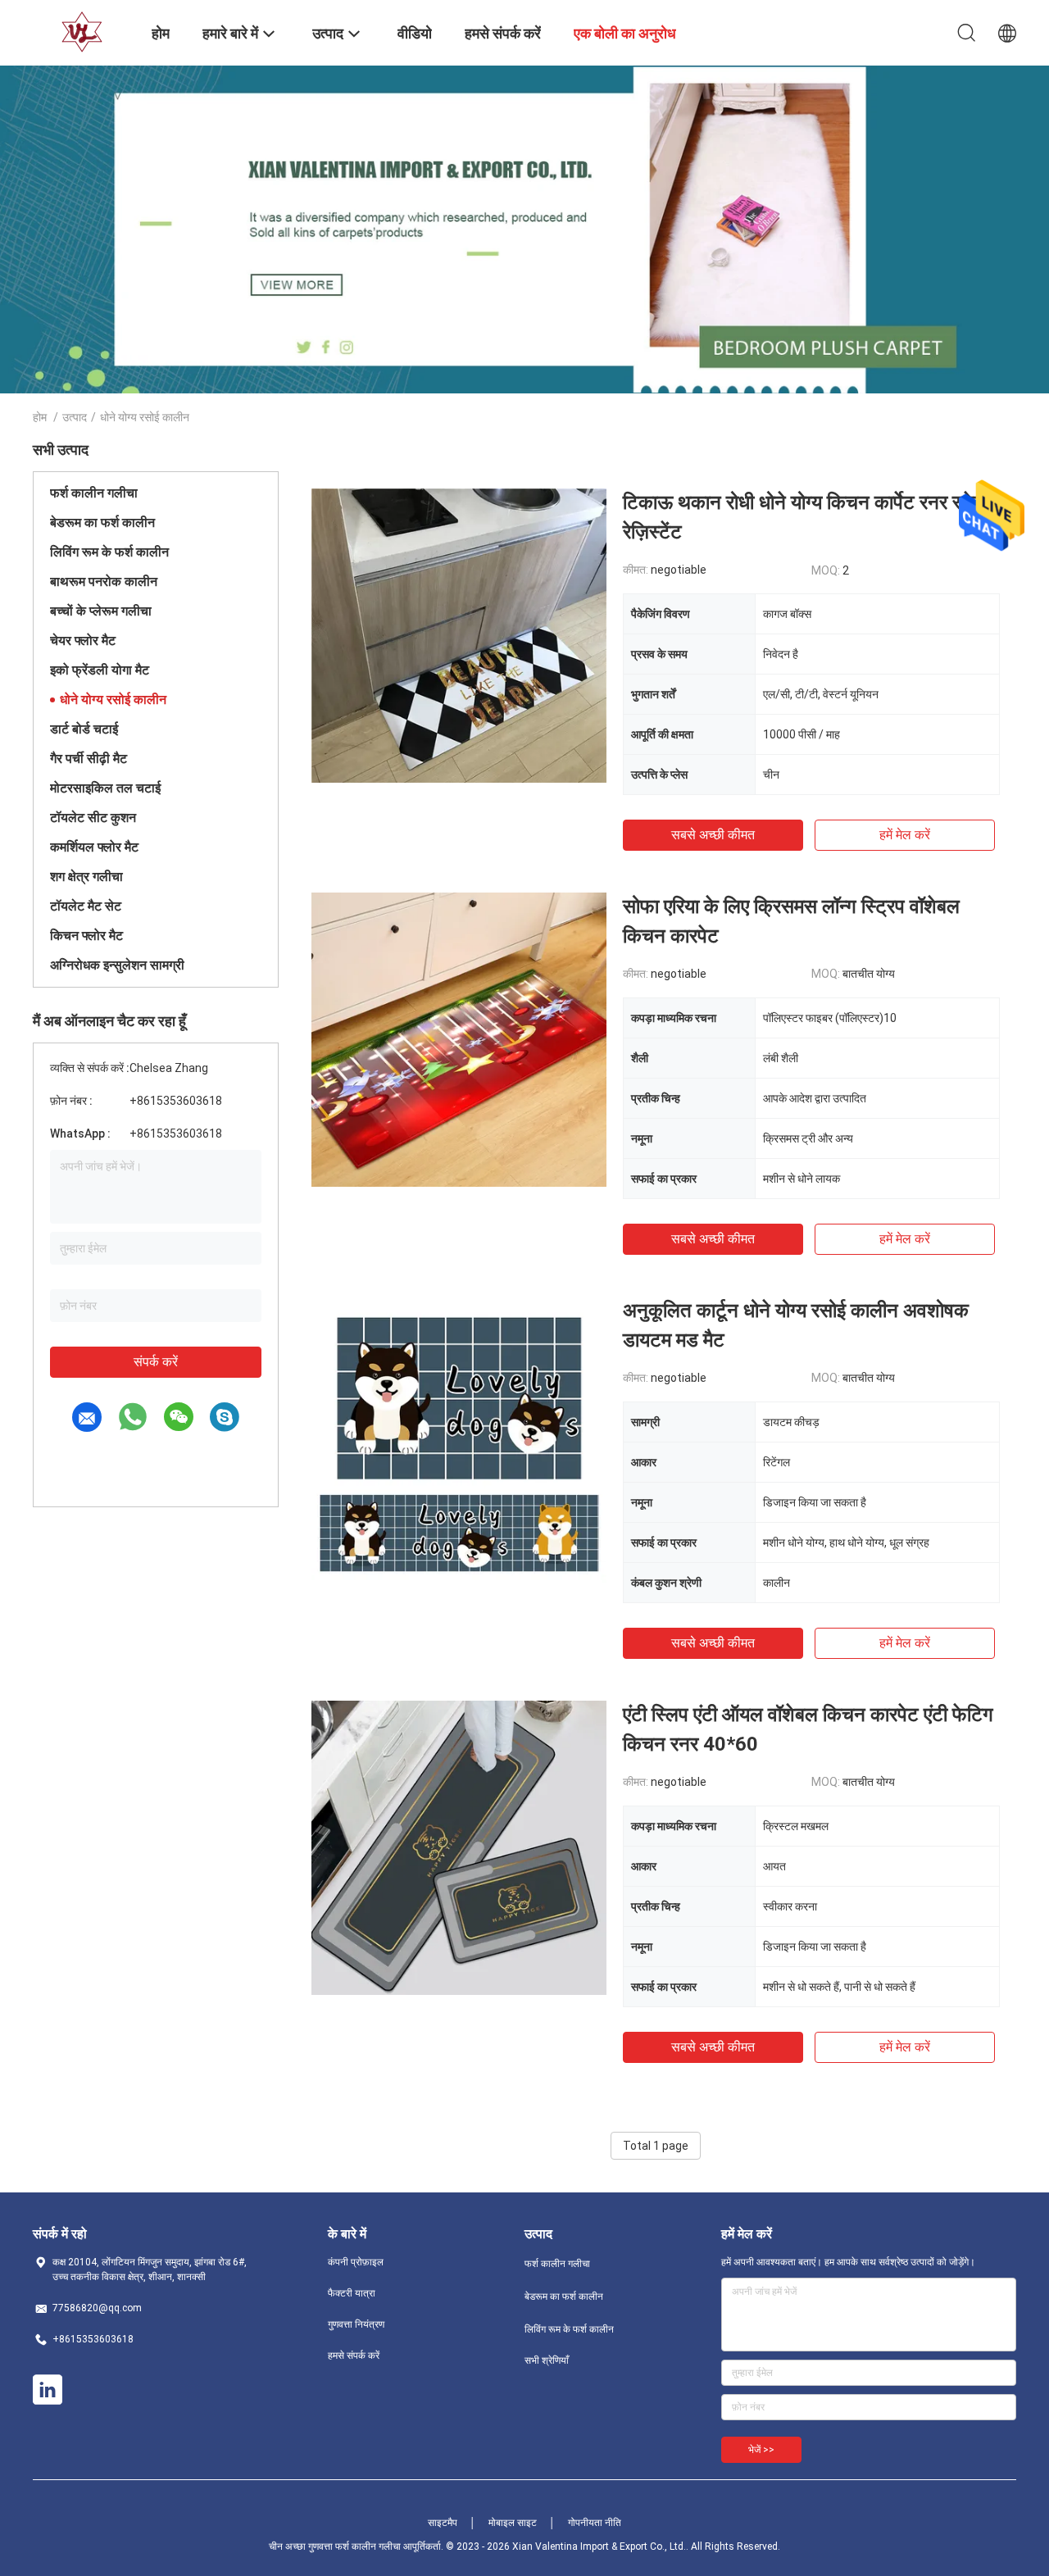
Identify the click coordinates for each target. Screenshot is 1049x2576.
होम (40, 417)
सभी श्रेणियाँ (547, 2360)
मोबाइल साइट (513, 2523)
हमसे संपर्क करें (354, 2356)
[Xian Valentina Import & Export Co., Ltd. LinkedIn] (48, 2390)
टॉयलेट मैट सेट (86, 906)
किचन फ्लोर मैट (86, 936)
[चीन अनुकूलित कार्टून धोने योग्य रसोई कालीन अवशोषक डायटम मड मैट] (459, 1443)
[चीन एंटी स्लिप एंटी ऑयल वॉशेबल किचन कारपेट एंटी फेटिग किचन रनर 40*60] (459, 1847)
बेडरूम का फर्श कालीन (102, 522)
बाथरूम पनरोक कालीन (104, 582)
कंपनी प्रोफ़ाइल (356, 2262)
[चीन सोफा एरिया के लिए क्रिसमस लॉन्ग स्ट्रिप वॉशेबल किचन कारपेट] (459, 1039)
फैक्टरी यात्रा (352, 2293)
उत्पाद (75, 417)
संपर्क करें (156, 1362)
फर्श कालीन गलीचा (94, 493)
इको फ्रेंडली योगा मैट (100, 670)
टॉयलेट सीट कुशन (93, 818)
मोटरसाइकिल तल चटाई (105, 788)
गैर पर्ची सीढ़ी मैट (89, 759)
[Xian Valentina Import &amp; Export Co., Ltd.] (82, 31)
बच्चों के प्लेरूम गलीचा (101, 611)
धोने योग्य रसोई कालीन (113, 700)
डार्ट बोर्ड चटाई (84, 729)
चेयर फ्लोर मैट (83, 641)
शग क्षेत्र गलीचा (86, 877)
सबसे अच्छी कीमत (713, 835)
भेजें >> (761, 2450)
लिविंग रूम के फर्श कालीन (109, 552)
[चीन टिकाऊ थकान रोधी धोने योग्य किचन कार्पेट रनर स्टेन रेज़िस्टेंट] (459, 635)
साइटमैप (443, 2523)
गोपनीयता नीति (595, 2523)
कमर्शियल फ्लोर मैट (94, 847)
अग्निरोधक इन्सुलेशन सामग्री (117, 965)
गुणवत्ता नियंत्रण (356, 2324)
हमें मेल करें (905, 835)
